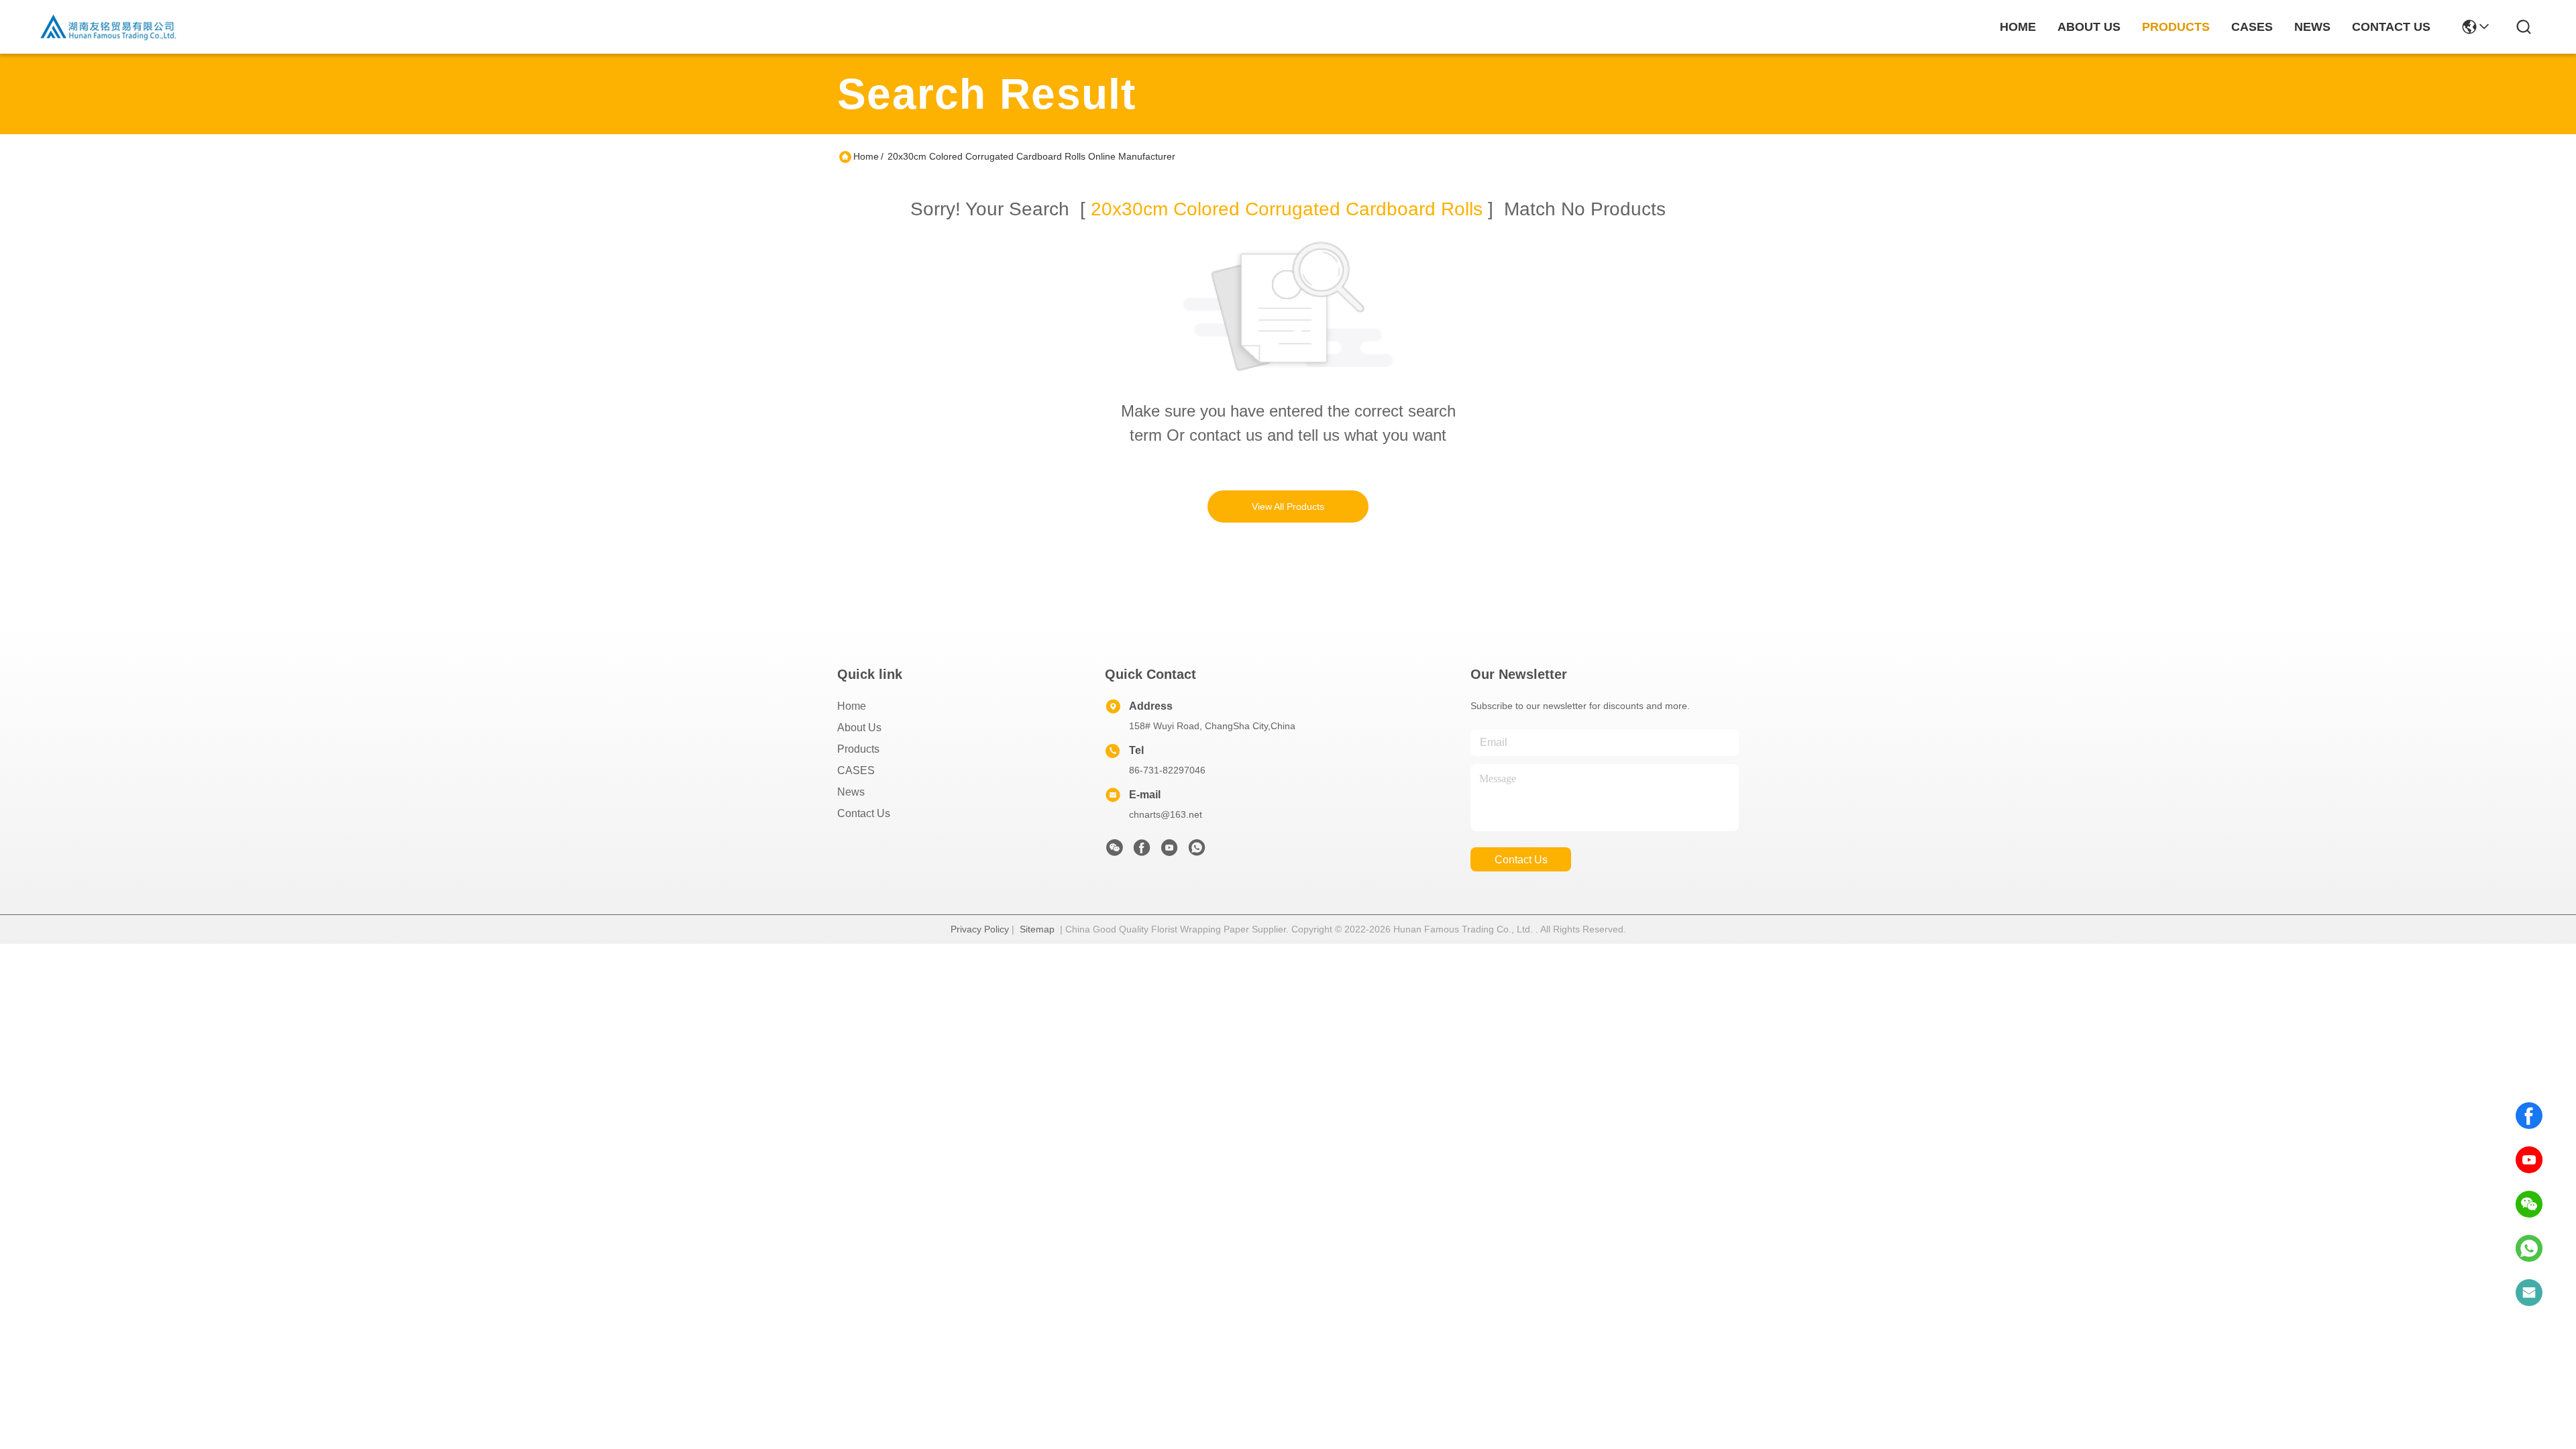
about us (2089, 27)
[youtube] (2529, 1160)
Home (2018, 27)
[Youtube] (1169, 851)
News (851, 792)
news (2312, 27)
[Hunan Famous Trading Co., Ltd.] (109, 27)
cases (2252, 27)
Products (858, 749)
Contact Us (864, 813)
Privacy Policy (980, 929)
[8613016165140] (2529, 1248)
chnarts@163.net (1166, 814)
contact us (2391, 27)
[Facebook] (2529, 1116)
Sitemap (1037, 929)
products (2176, 27)
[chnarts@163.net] (2529, 1293)
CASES (856, 770)
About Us (859, 728)
